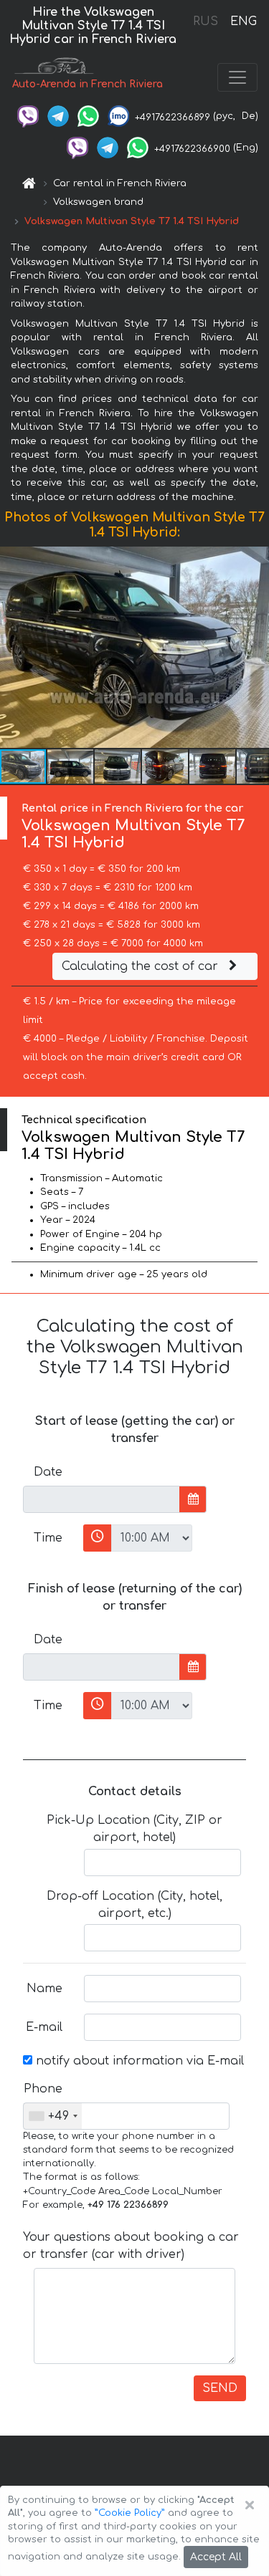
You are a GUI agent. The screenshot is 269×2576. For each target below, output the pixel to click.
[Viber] (28, 116)
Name (44, 1989)
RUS (206, 21)
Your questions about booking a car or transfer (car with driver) (131, 2246)
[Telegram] (58, 116)
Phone (43, 2089)
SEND (220, 2388)
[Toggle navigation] (237, 77)
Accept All (216, 2557)
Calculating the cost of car (142, 966)
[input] (102, 1499)
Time (48, 1538)
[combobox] (53, 2116)
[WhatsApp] (88, 116)
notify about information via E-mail (138, 2061)
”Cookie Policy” (130, 2513)
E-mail (44, 2027)
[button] (256, 648)
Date (48, 1472)
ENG (243, 21)
